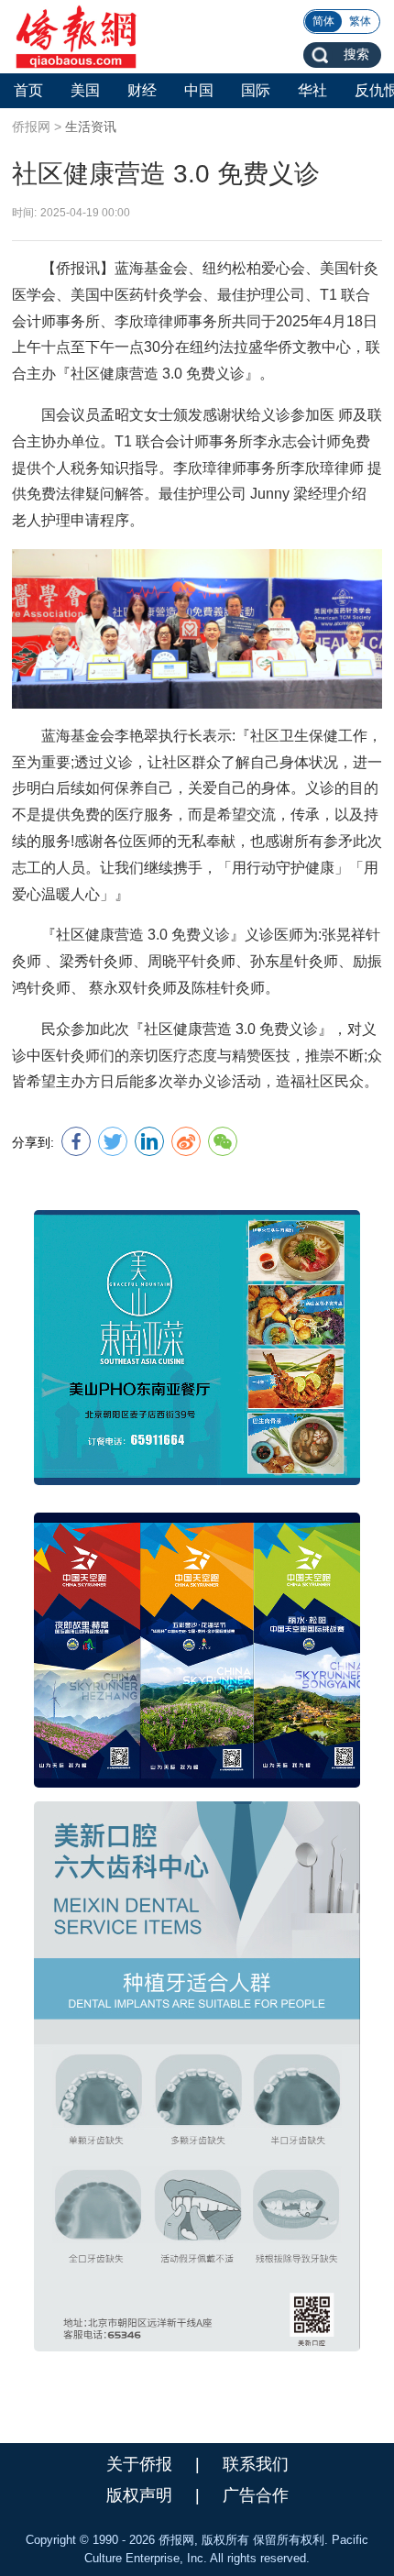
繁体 (360, 21)
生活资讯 (91, 127)
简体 (323, 21)
